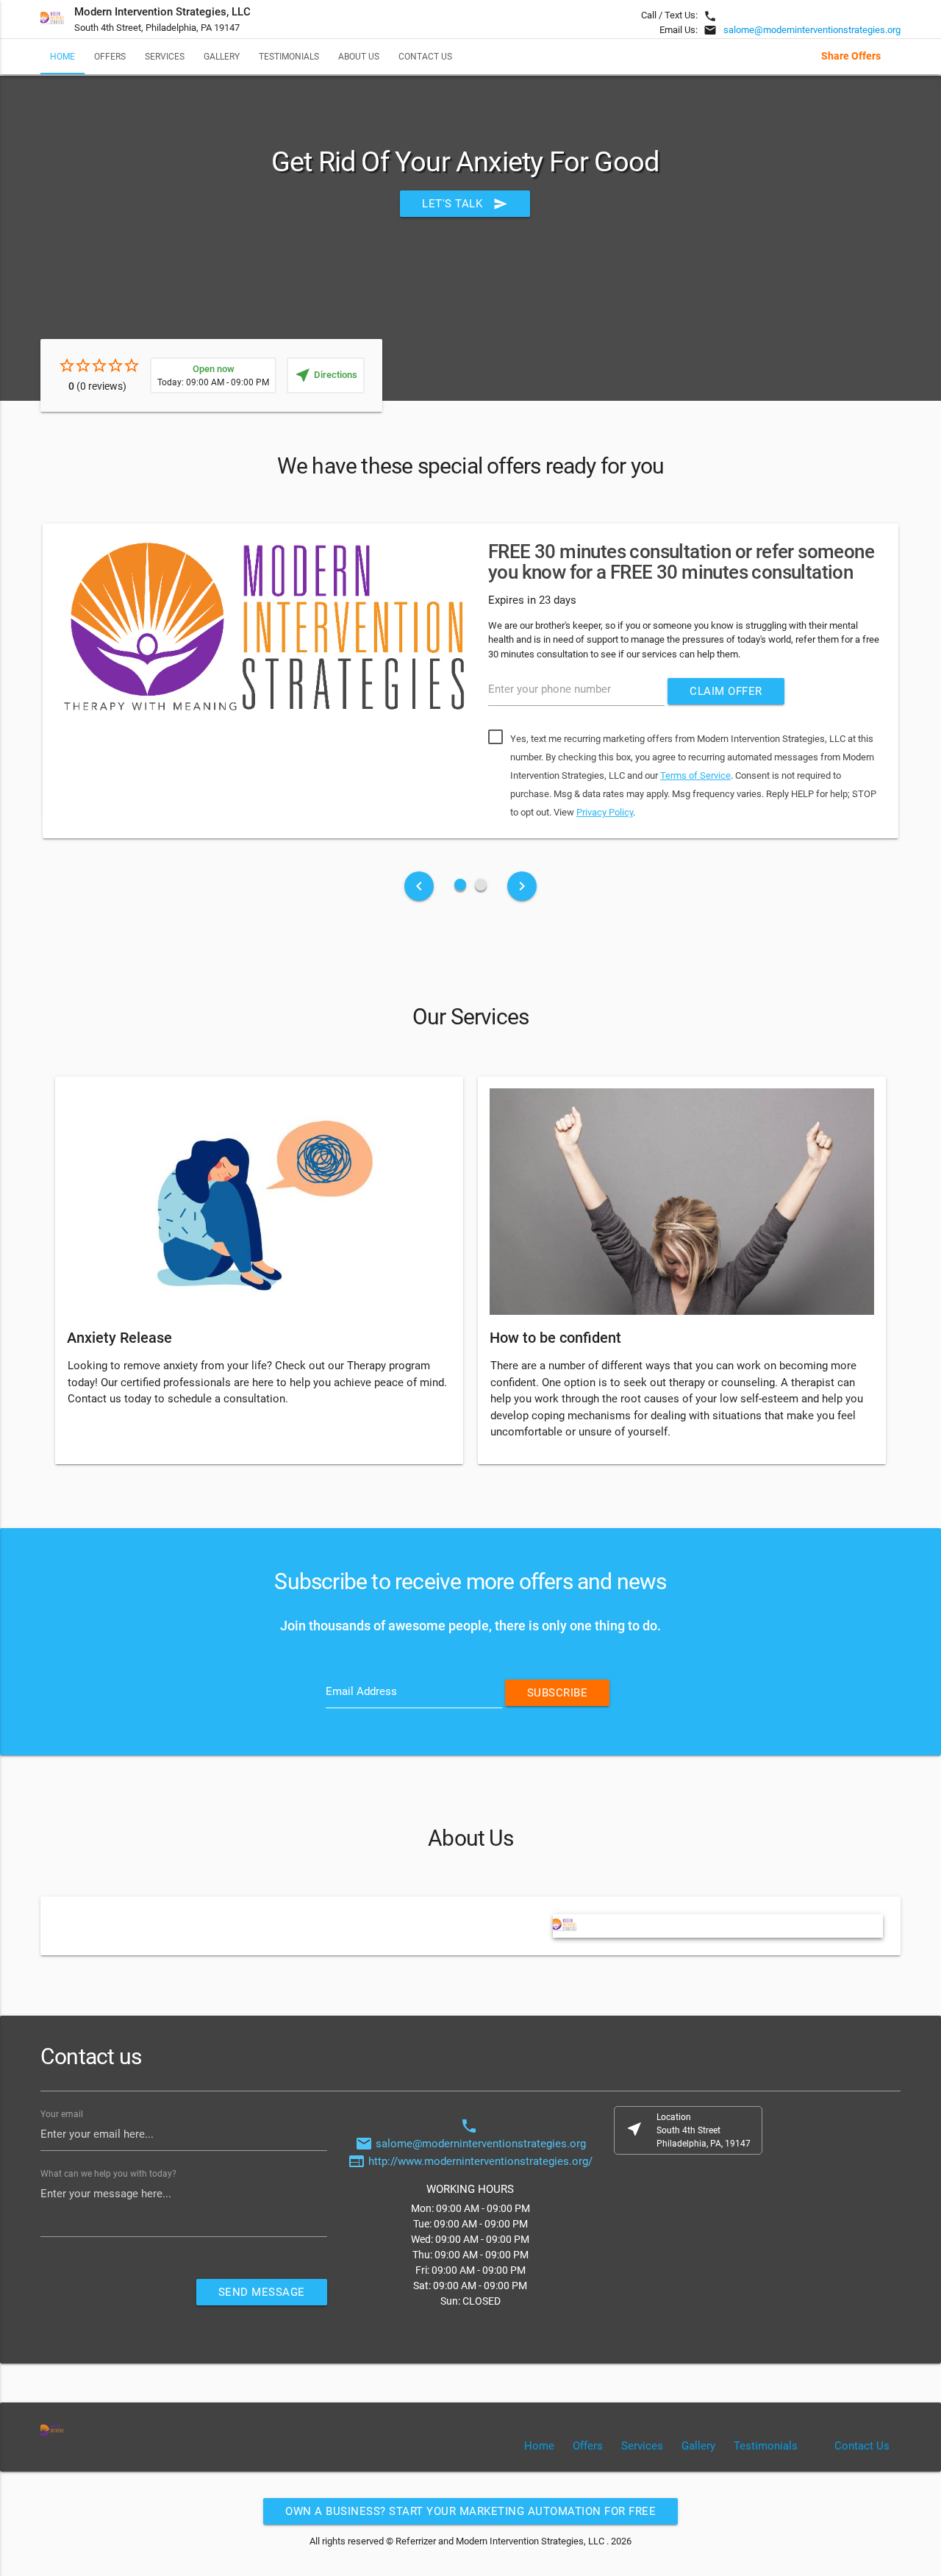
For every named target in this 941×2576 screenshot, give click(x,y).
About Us (359, 56)
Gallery (222, 56)
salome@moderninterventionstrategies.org (812, 30)
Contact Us (425, 56)
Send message (262, 2292)
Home (62, 56)
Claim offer (726, 691)
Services (165, 56)
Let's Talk (465, 204)
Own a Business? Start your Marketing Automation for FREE (470, 2511)
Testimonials (289, 56)
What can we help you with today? (108, 2174)
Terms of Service (695, 775)
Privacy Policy (605, 812)
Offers (110, 56)
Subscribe (558, 1693)
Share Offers (851, 56)
